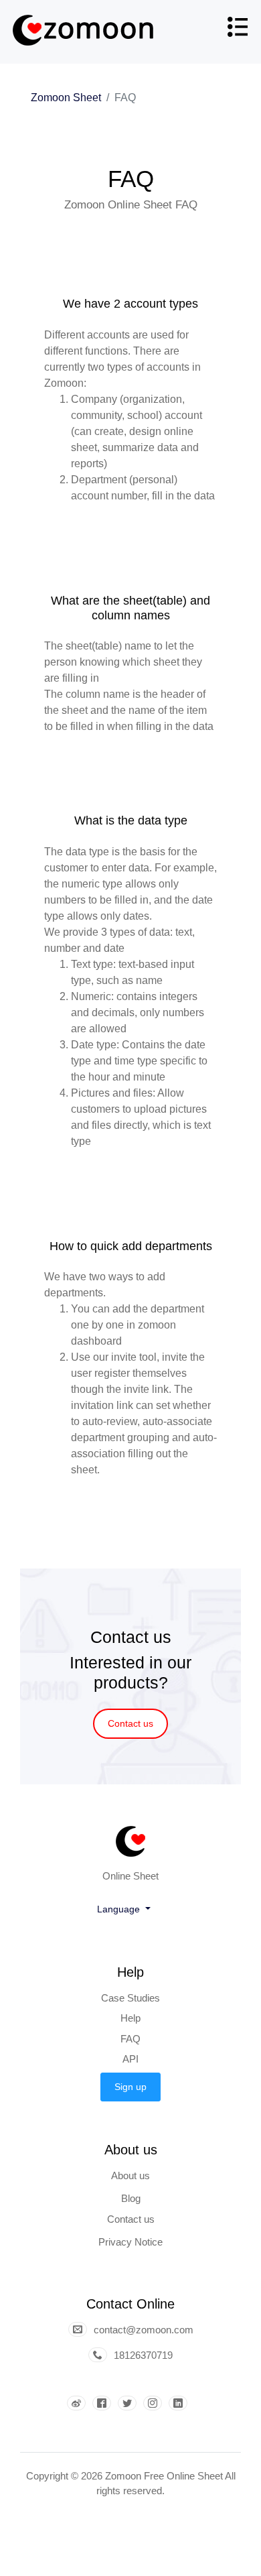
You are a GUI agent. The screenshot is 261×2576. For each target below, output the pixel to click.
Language (120, 1909)
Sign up (130, 2087)
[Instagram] (156, 2404)
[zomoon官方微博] (80, 2404)
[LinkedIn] (181, 2404)
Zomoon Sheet (66, 98)
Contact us (130, 1723)
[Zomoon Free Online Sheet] (85, 32)
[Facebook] (105, 2404)
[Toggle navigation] (237, 32)
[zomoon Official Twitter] (130, 2404)
